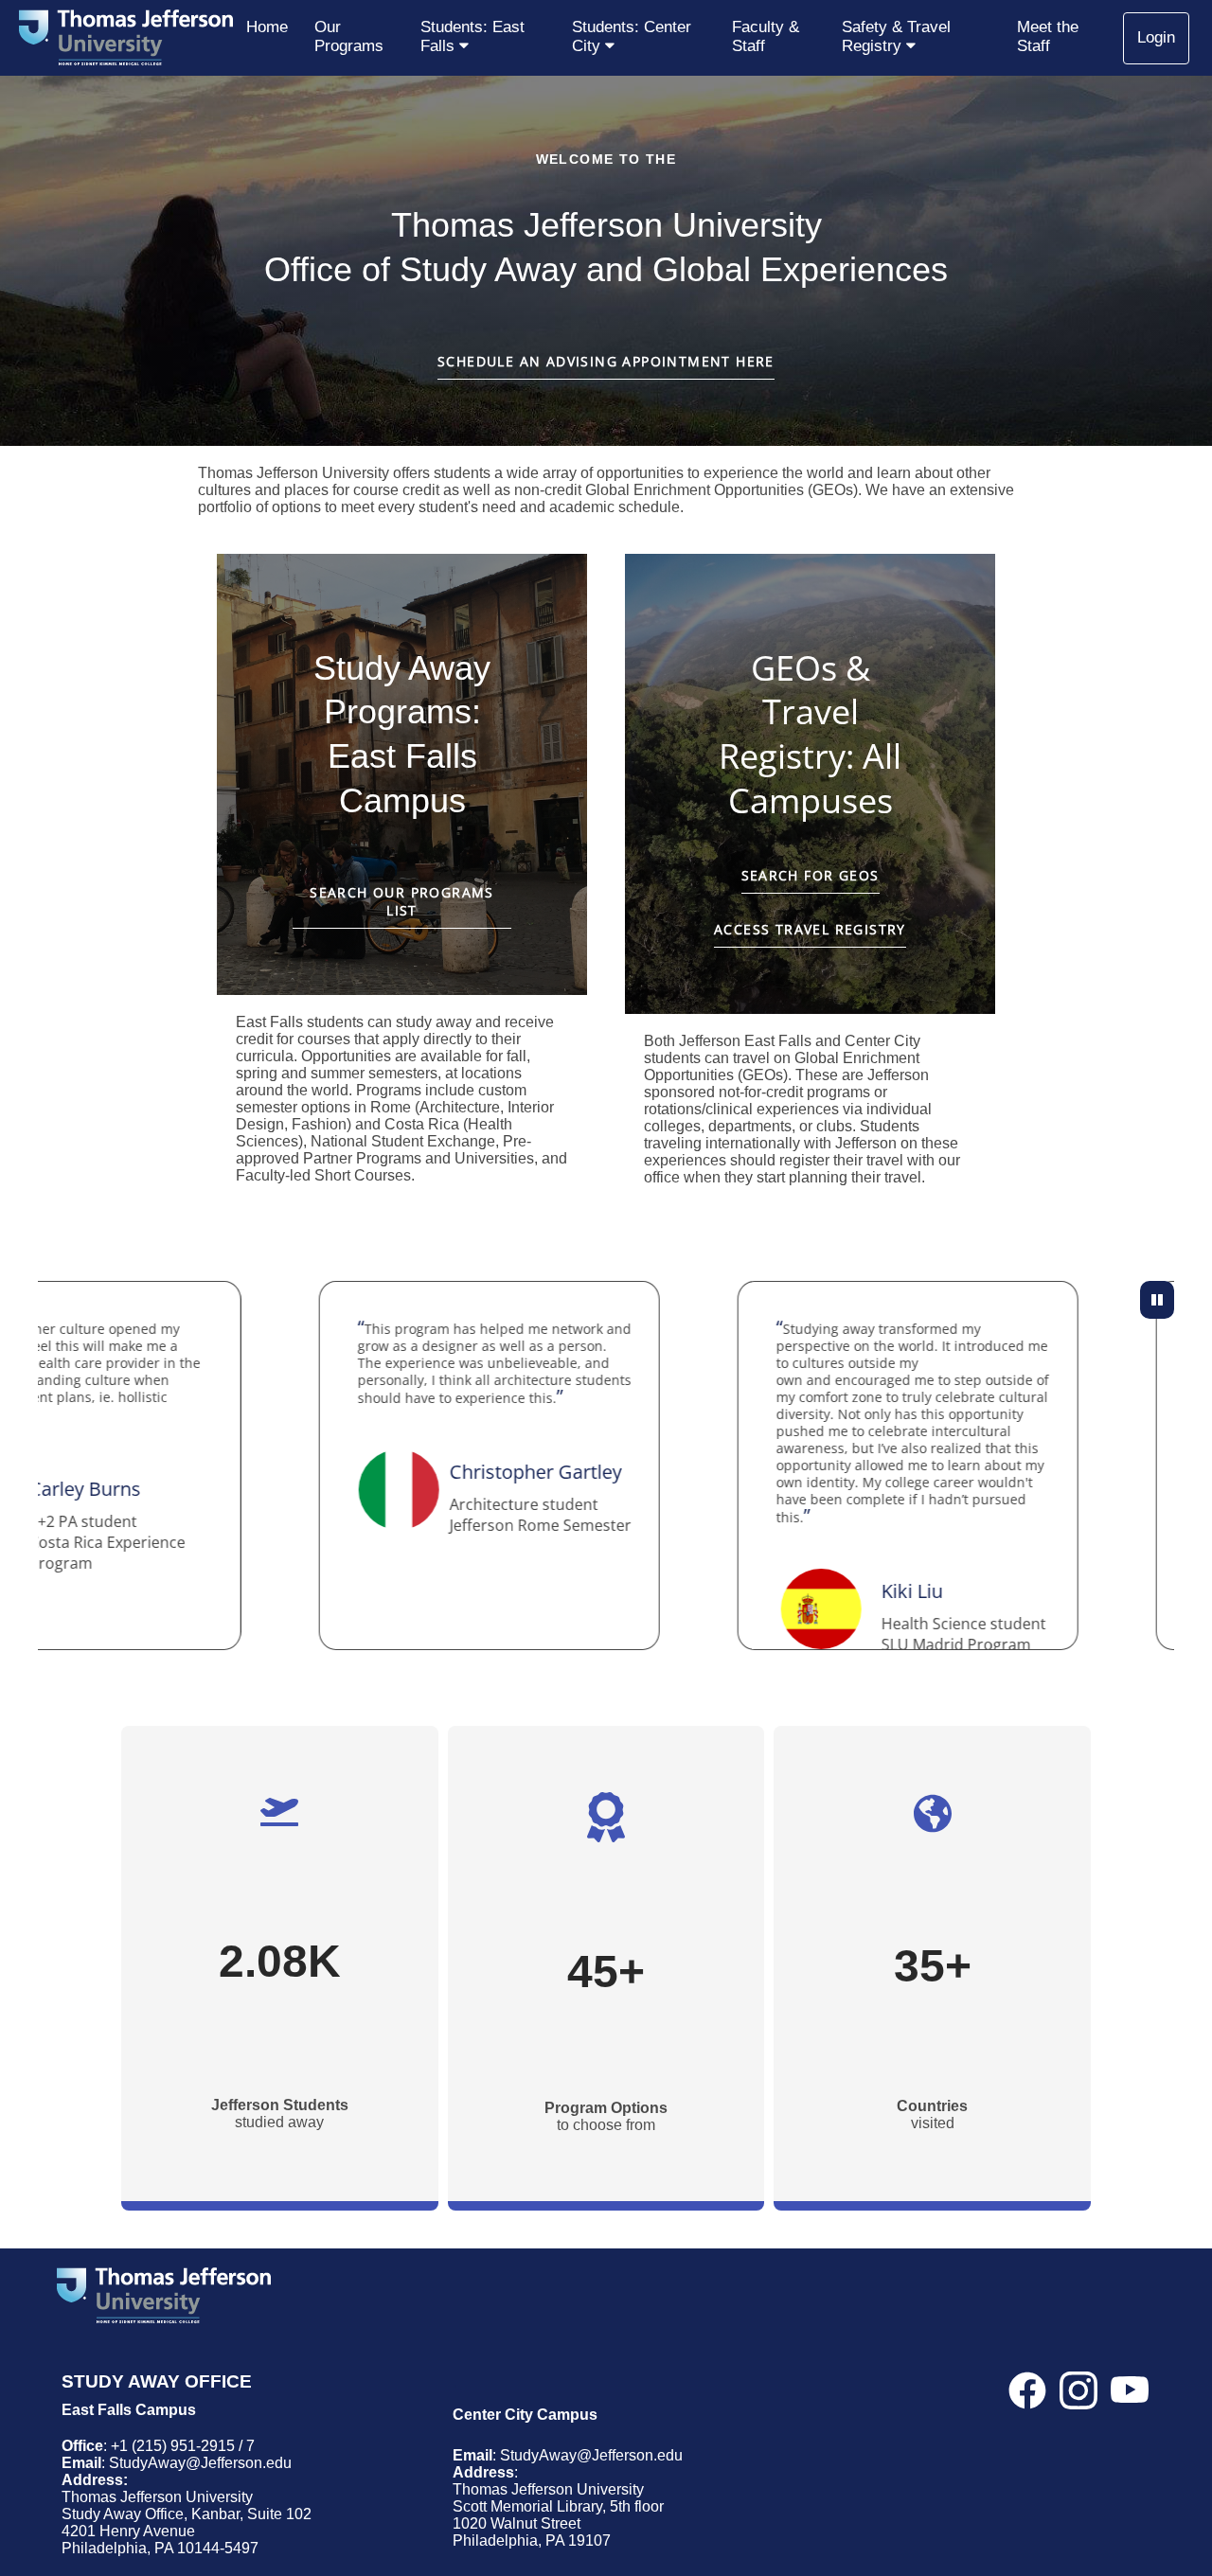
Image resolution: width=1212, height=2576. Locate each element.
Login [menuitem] (1156, 37)
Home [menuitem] (267, 27)
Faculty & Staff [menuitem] (766, 36)
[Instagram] (1078, 2398)
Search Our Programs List (402, 901)
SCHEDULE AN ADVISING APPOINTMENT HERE (606, 361)
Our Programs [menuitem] (349, 36)
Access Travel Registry (810, 929)
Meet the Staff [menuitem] (1048, 36)
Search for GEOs (811, 875)
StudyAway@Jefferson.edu (200, 2463)
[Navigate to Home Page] (126, 38)
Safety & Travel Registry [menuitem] (896, 36)
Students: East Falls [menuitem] (472, 36)
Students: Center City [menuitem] (632, 36)
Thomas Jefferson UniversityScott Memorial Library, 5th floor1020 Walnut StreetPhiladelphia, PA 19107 (558, 2515)
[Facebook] (1027, 2398)
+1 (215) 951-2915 (173, 2446)
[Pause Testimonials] (1157, 1300)
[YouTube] (1130, 2398)
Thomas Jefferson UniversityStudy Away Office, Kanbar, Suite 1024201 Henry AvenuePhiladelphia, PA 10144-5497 (187, 2523)
